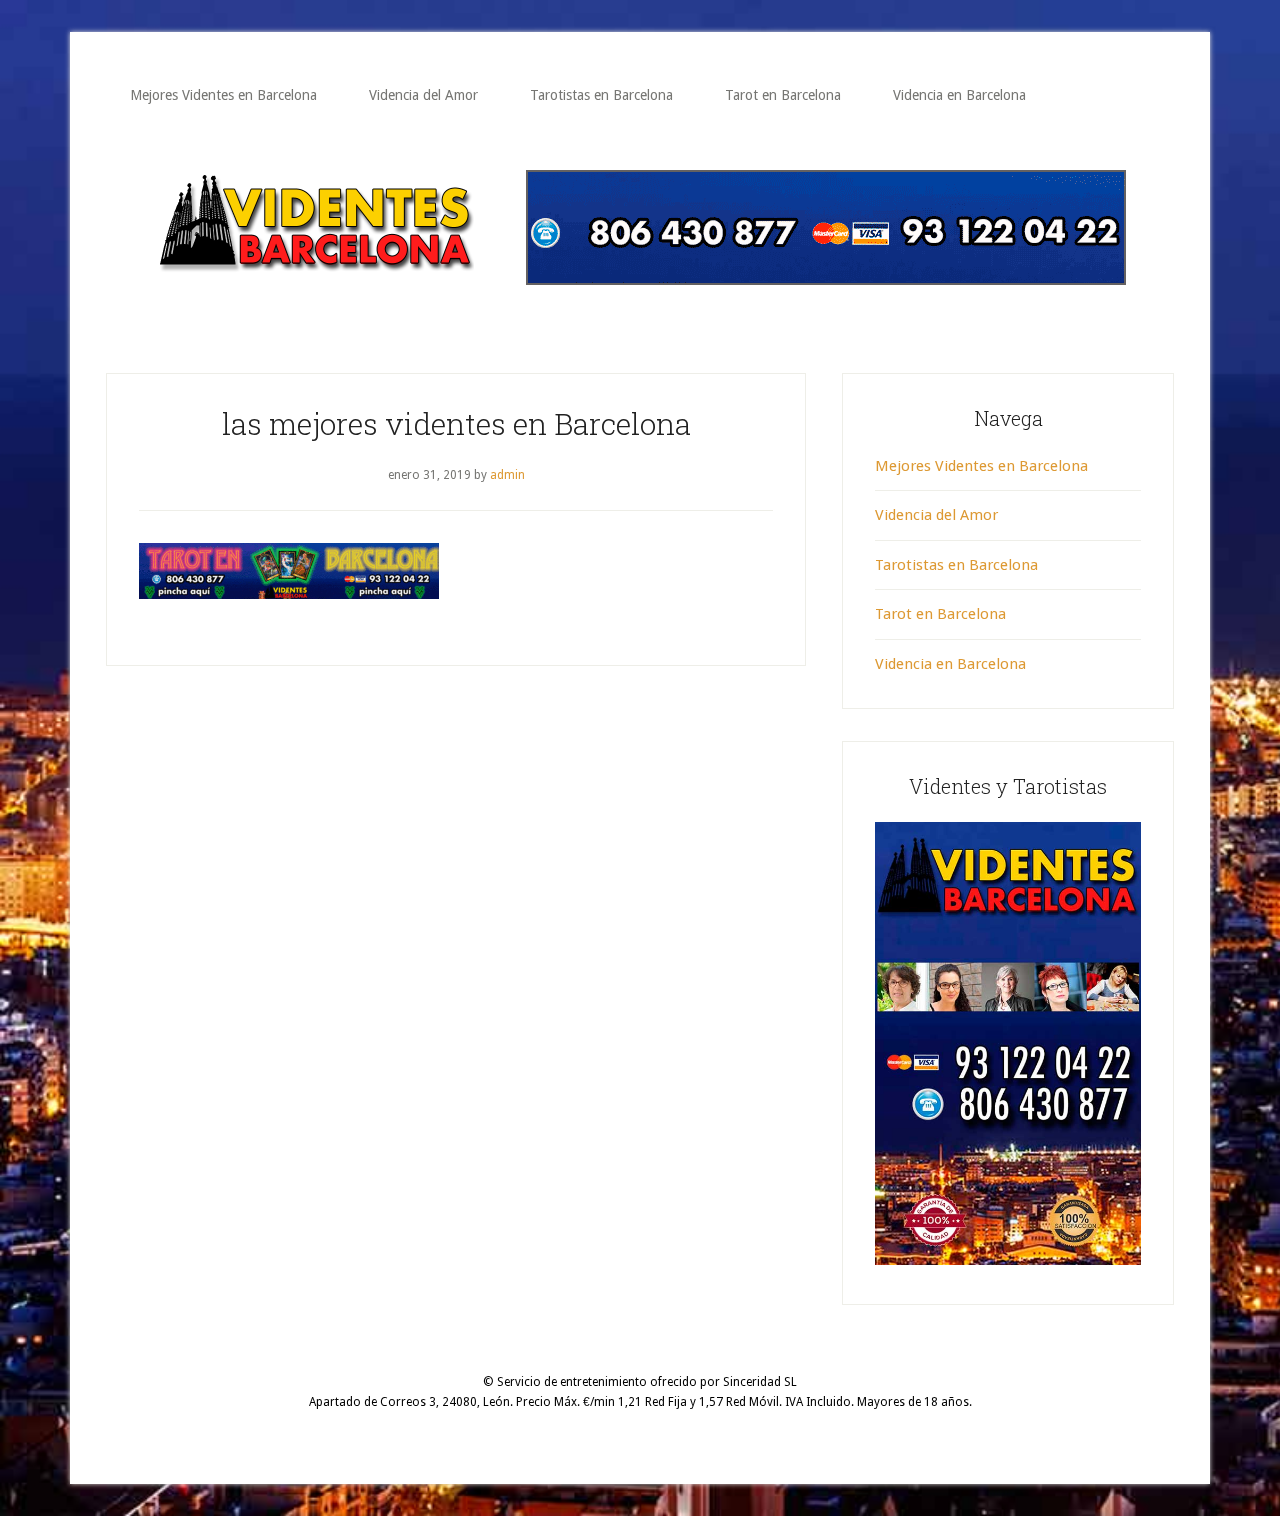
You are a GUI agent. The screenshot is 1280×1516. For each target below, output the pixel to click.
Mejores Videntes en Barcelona (981, 466)
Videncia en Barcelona (950, 664)
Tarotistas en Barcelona (956, 565)
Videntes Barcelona (314, 225)
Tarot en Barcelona (940, 614)
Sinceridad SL (760, 1382)
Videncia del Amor (936, 515)
